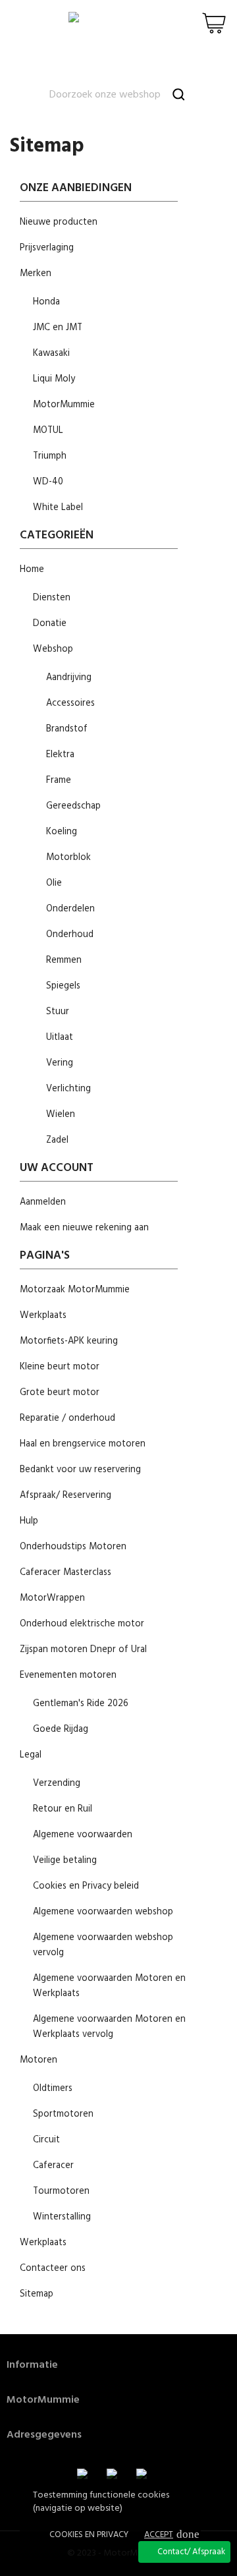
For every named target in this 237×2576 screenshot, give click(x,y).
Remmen (64, 960)
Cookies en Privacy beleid (86, 1886)
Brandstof (67, 729)
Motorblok (68, 858)
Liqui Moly (54, 379)
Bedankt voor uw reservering (80, 1470)
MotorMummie (64, 405)
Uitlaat (60, 1038)
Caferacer (53, 2166)
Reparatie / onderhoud (67, 1418)
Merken (36, 274)
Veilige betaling (65, 1861)
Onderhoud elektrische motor (82, 1624)
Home (32, 570)
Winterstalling (62, 2217)
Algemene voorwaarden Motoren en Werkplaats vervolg (109, 2027)
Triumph (50, 456)
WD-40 (48, 482)
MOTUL (48, 431)
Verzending (57, 1784)
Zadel (57, 1140)
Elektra (60, 755)
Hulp (29, 1521)
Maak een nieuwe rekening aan (84, 1228)
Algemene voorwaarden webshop (103, 1912)
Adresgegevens (44, 2435)
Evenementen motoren (68, 1675)
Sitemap (37, 2294)
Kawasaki (51, 354)
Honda (46, 302)
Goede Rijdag (61, 1730)
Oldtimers (53, 2089)
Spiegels (63, 986)
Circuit (46, 2140)
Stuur (58, 1012)
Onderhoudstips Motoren (73, 1547)
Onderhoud (70, 935)
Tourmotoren (61, 2191)
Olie (54, 883)
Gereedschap (73, 806)
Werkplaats (43, 1316)
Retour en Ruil (63, 1809)
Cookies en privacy (89, 2535)
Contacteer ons (53, 2269)
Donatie (50, 624)
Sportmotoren (63, 2114)
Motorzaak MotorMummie (75, 1290)
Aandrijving (69, 678)
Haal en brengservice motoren (83, 1444)
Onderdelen (70, 909)
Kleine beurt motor (60, 1367)
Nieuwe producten (59, 222)
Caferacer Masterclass (66, 1573)
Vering (60, 1063)
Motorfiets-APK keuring (69, 1341)
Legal (31, 1755)
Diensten (52, 598)
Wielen (61, 1115)
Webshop (53, 649)
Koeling (62, 832)
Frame (59, 781)
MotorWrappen (52, 1598)
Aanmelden (43, 1202)
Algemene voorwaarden (83, 1835)
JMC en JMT (58, 328)
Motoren (39, 2060)
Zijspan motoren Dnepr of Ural (83, 1650)
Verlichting (68, 1089)
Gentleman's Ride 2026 (81, 1704)
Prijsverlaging (47, 248)
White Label (58, 508)
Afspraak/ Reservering (66, 1496)
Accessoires (70, 703)
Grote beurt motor (60, 1393)
